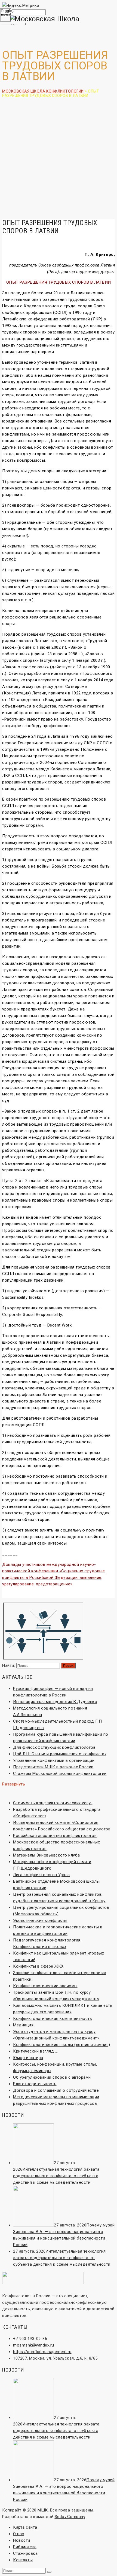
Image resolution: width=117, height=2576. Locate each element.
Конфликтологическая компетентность (53, 2018)
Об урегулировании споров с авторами (52, 2077)
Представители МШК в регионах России (53, 1767)
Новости (22, 2540)
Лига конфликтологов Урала (41, 1875)
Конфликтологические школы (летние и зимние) (62, 2045)
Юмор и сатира (28, 2058)
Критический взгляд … (35, 2051)
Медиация (23, 2025)
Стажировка (25, 2553)
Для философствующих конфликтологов (54, 1747)
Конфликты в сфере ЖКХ (38, 1966)
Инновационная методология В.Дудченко (55, 1702)
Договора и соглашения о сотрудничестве (56, 2090)
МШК (43, 2510)
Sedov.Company (70, 2517)
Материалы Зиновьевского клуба (47, 1855)
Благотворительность (35, 2084)
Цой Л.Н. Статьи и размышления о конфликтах (60, 1754)
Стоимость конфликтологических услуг (53, 1803)
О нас (19, 2534)
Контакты (23, 2560)
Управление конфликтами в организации (54, 1760)
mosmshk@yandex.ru (34, 2345)
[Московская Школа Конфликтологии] (59, 23)
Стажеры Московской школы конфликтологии (60, 1774)
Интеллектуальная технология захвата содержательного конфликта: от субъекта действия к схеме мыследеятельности (56, 2176)
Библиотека (25, 2547)
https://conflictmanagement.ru (42, 2352)
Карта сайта (25, 2527)
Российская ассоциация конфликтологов (55, 1836)
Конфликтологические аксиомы (45, 1986)
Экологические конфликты (40, 1920)
